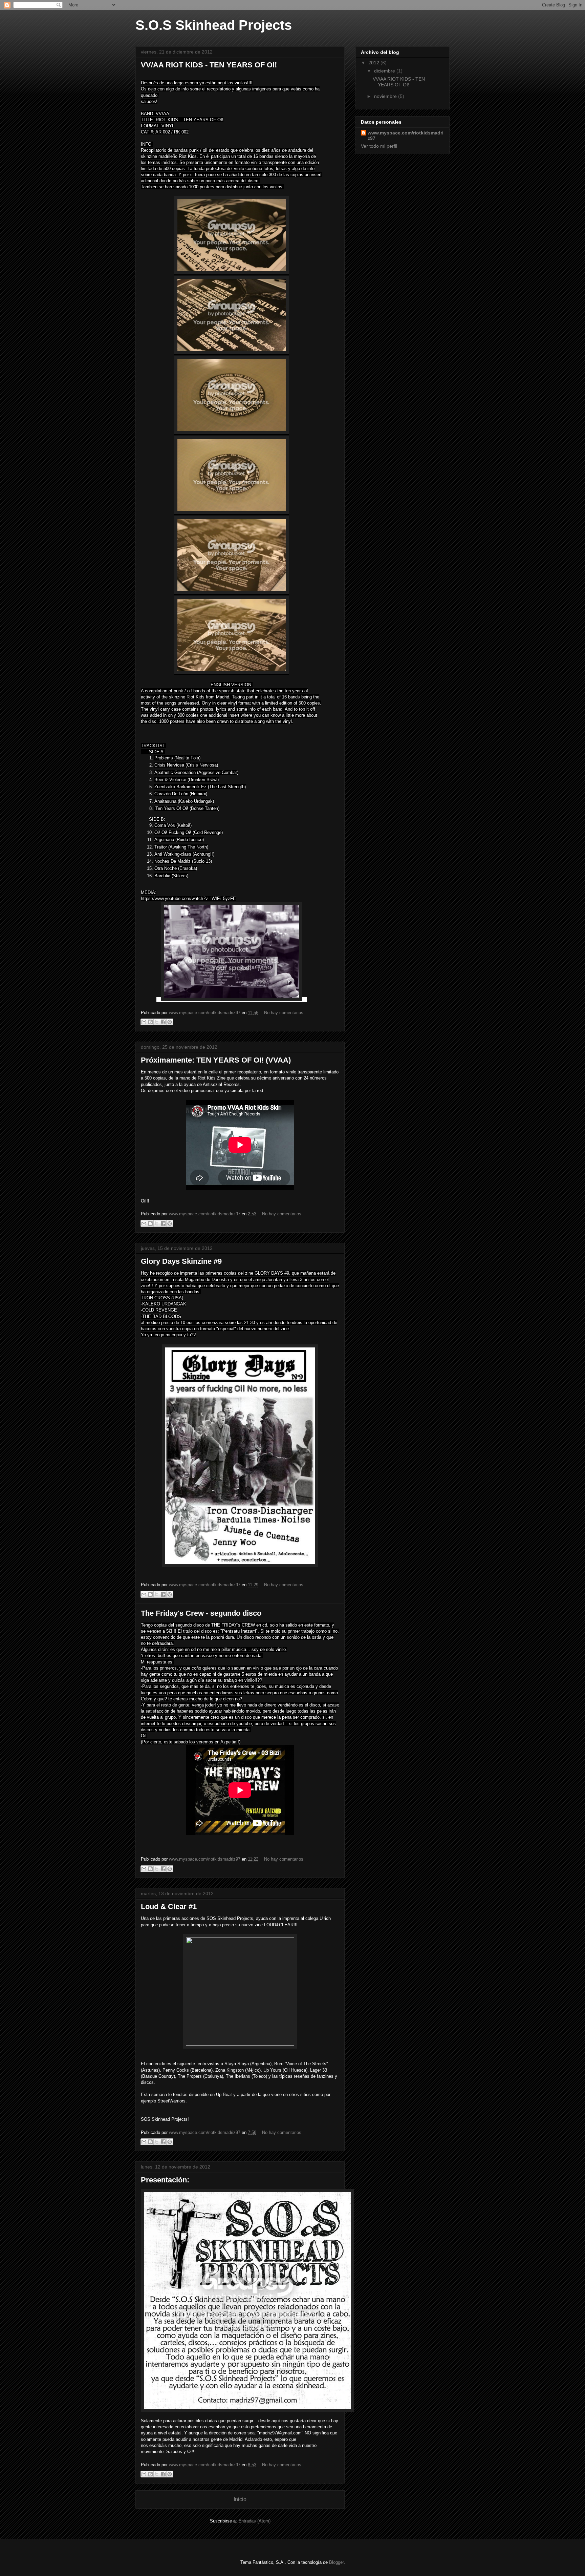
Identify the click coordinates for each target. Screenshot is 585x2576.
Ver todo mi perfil (379, 146)
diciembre (385, 71)
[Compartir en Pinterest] (170, 1022)
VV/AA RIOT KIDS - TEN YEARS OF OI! (209, 65)
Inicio (240, 2499)
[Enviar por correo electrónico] (144, 1022)
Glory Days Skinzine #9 (181, 1261)
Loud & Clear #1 (169, 1907)
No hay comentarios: (284, 1013)
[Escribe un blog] (150, 1022)
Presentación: (165, 2180)
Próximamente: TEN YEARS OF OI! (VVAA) (216, 1060)
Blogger (336, 2562)
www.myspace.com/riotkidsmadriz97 (406, 135)
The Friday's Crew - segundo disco (201, 1613)
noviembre (386, 96)
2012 (374, 63)
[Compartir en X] (157, 1022)
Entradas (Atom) (254, 2521)
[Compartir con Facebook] (163, 1022)
